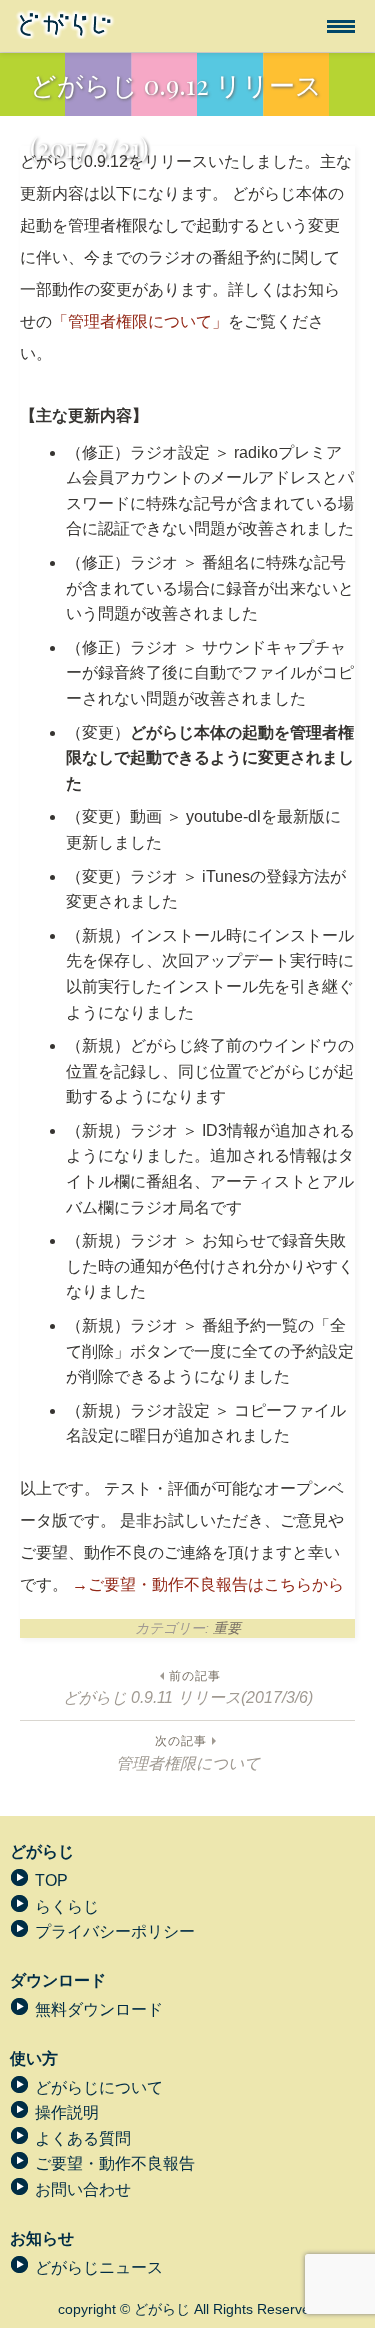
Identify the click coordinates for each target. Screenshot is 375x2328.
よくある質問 (83, 2138)
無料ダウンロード (99, 2009)
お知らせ (42, 2238)
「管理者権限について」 (140, 321)
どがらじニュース (99, 2267)
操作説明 (67, 2112)
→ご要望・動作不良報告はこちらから (208, 1584)
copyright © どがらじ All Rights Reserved (188, 2309)
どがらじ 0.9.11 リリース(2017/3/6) (188, 1687)
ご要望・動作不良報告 (115, 2163)
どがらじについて (99, 2087)
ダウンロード (58, 1980)
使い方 (34, 2058)
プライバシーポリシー (115, 1931)
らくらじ (67, 1906)
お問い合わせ (83, 2189)
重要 (227, 1628)
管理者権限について (188, 1752)
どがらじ (42, 1851)
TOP (51, 1880)
